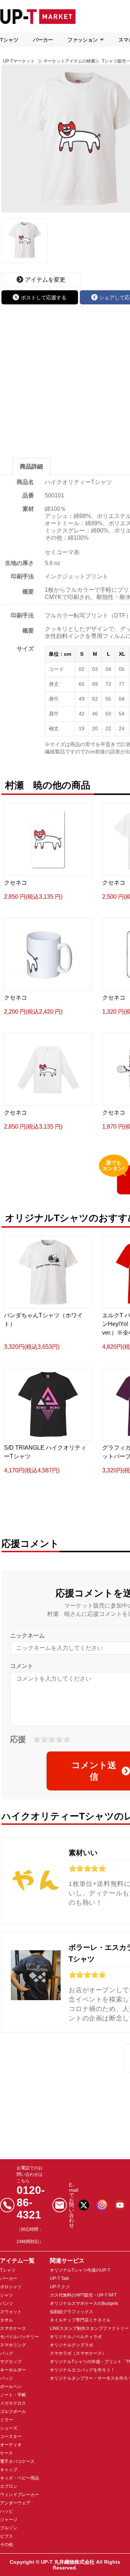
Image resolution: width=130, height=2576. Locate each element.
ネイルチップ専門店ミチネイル (80, 2320)
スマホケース (13, 2328)
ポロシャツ (11, 2287)
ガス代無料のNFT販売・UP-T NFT (83, 2295)
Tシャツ (9, 40)
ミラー (6, 2420)
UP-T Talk (59, 2278)
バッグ (6, 2353)
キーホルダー (13, 2370)
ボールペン (11, 2387)
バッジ (6, 2378)
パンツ (6, 2303)
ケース (6, 2453)
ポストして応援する (44, 298)
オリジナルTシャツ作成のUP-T (80, 2270)
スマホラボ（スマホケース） (78, 2353)
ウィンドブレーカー (19, 2495)
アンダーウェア (15, 2503)
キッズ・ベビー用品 (19, 2478)
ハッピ (6, 2511)
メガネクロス (13, 2403)
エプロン (9, 2486)
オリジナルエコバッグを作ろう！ (82, 2370)
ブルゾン (9, 2528)
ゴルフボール (13, 2412)
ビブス (6, 2536)
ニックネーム (27, 1636)
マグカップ (11, 2362)
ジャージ (9, 2520)
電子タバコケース (17, 2461)
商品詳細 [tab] (31, 467)
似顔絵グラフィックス (71, 2312)
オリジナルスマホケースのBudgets (84, 2303)
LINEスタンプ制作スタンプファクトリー (89, 2328)
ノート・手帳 (13, 2395)
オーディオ (11, 2445)
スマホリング (13, 2345)
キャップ (9, 2470)
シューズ (9, 2428)
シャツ (6, 2295)
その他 (6, 2545)
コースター (11, 2436)
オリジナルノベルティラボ (76, 2337)
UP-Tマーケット (19, 61)
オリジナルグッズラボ (71, 2345)
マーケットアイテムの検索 (69, 61)
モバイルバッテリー (19, 2337)
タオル (6, 2320)
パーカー (43, 40)
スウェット (11, 2312)
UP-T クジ (60, 2287)
